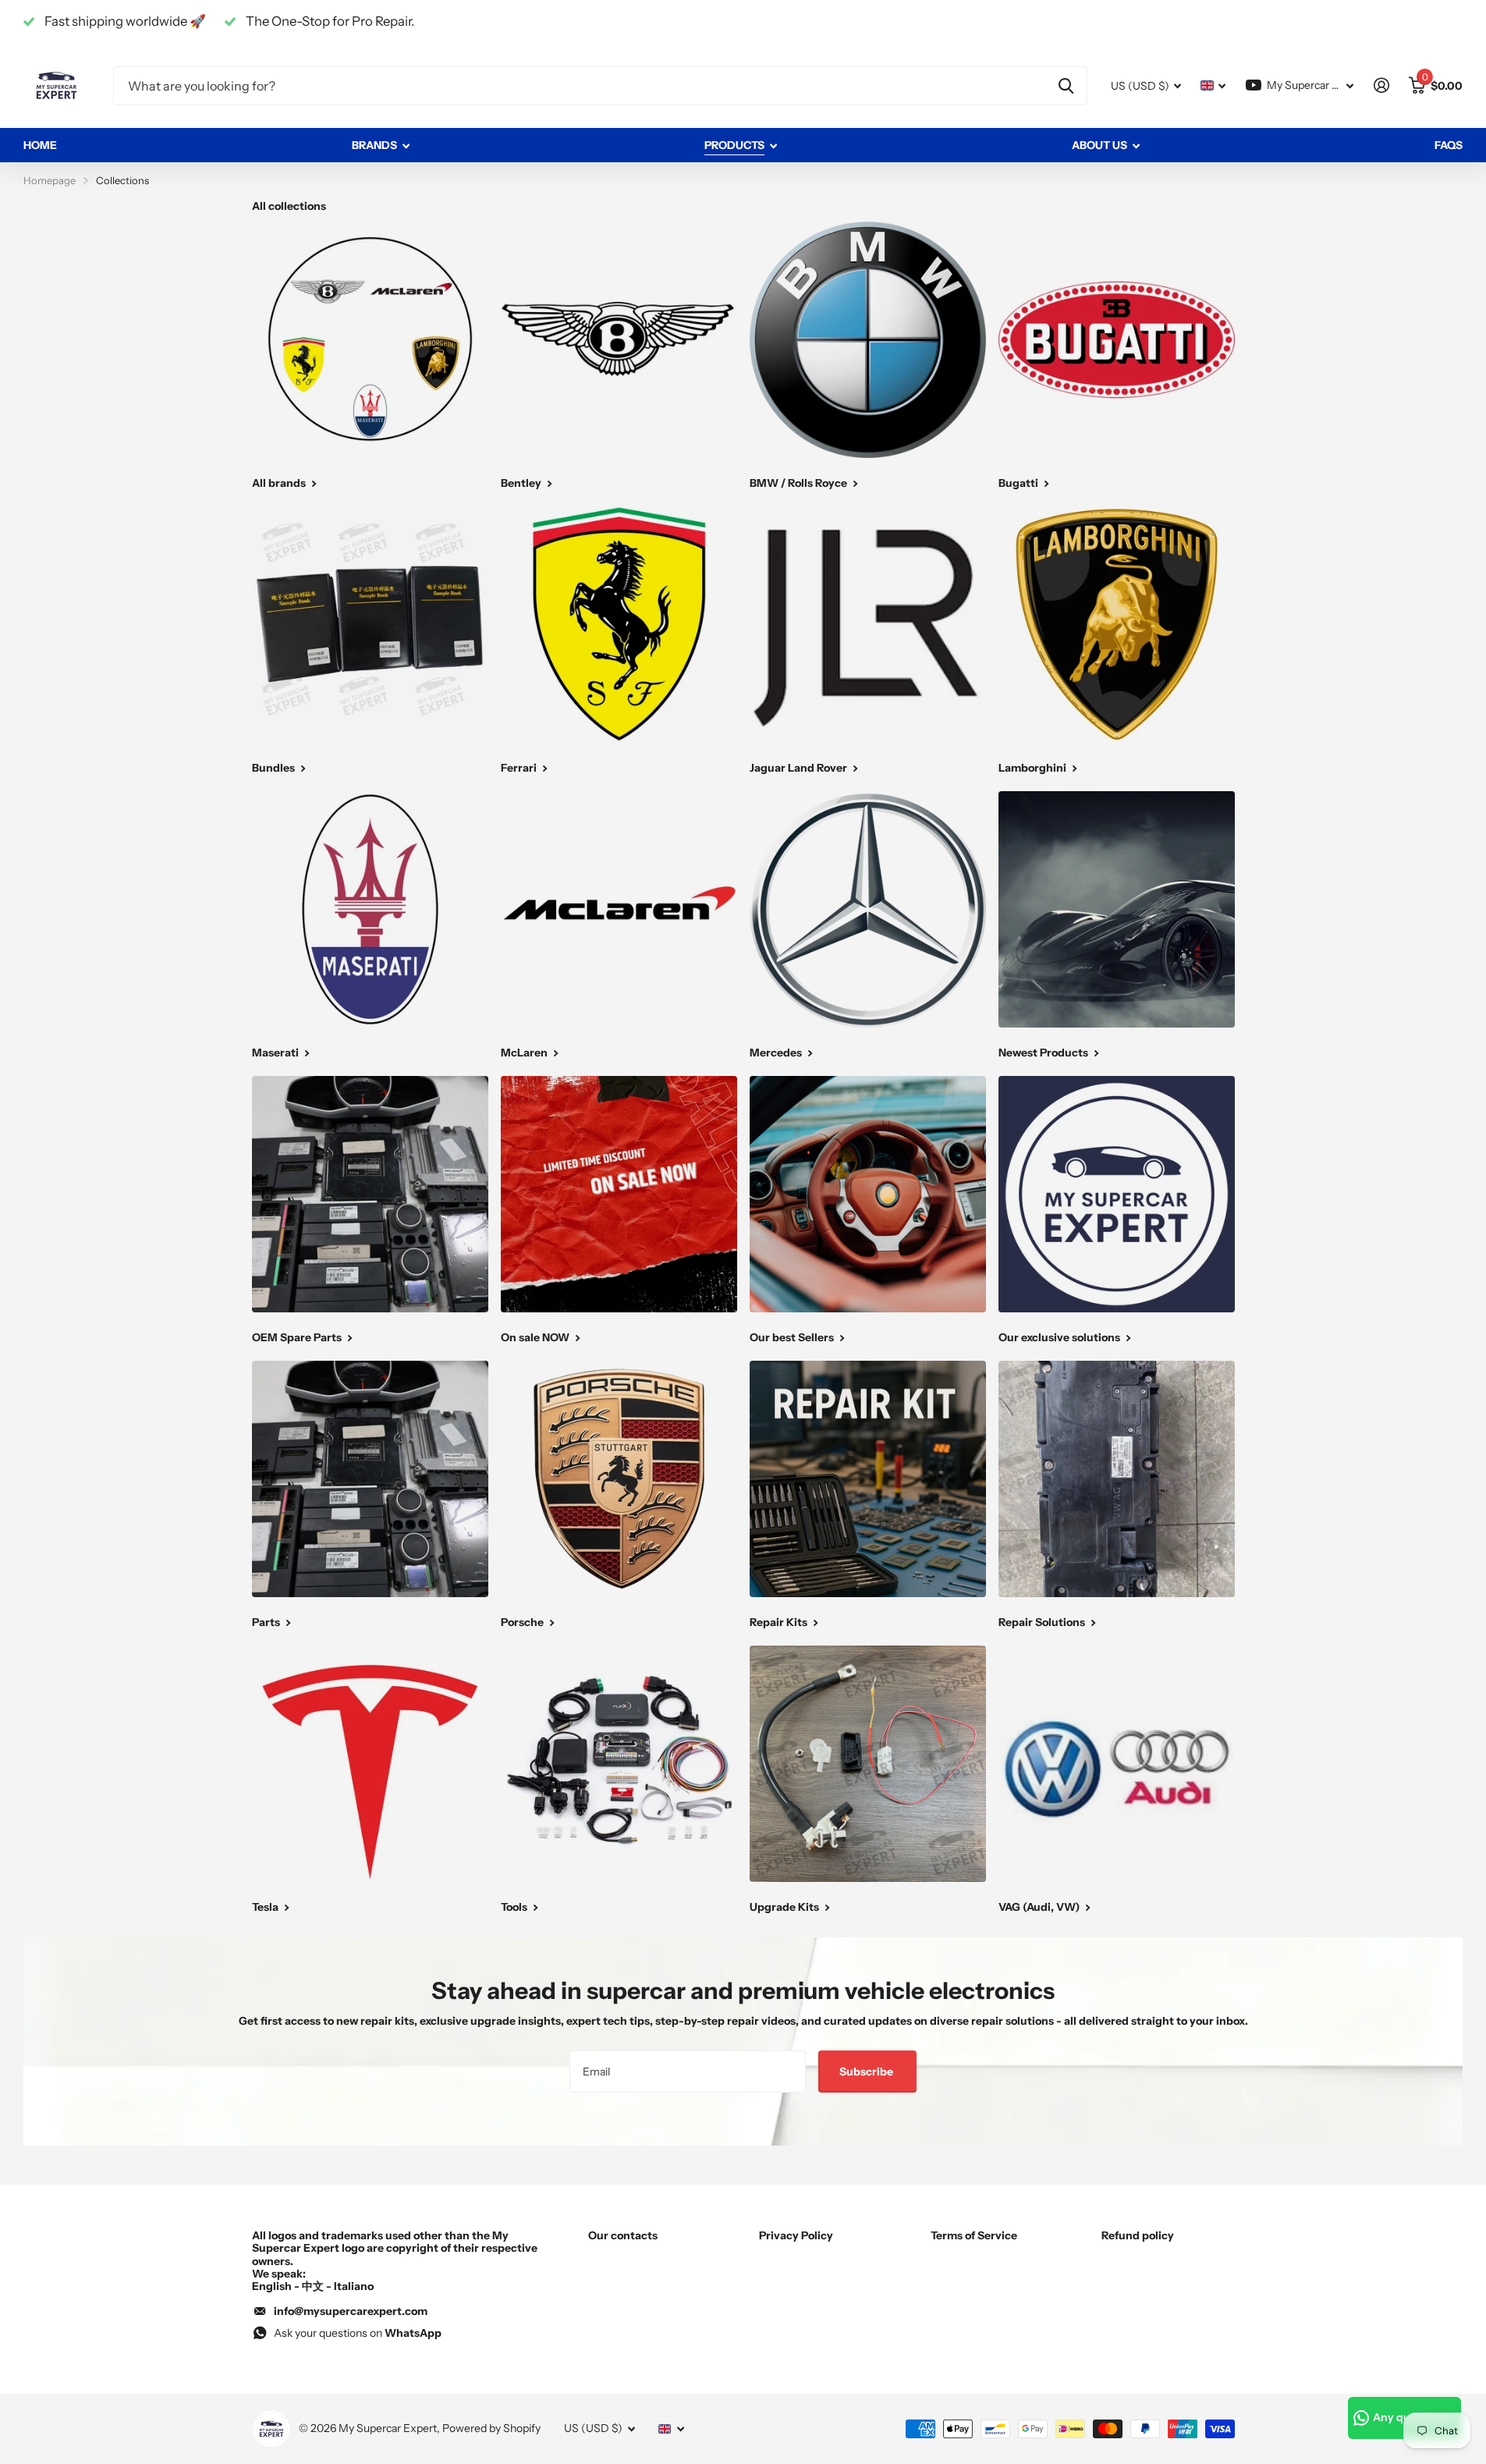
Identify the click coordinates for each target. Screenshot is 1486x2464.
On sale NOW (536, 1337)
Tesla (266, 1907)
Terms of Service (974, 2235)
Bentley (522, 483)
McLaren (525, 1053)
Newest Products (1044, 1053)
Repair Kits (780, 1622)
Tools (515, 1907)
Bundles (275, 768)
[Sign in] (1381, 85)
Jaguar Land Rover (800, 768)
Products (734, 145)
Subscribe (867, 2072)
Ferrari (520, 768)
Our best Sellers (793, 1337)
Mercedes (777, 1053)
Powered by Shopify (491, 2428)
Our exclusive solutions (1060, 1337)
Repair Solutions (1043, 1622)
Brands (374, 145)
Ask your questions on (358, 2333)
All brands (280, 483)
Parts (267, 1622)
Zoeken (1066, 86)
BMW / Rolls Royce (800, 483)
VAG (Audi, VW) (1040, 1907)
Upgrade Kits (786, 1907)
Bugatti (1020, 483)
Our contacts (623, 2235)
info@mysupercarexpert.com (351, 2311)
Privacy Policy (796, 2235)
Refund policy (1138, 2235)
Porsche (523, 1622)
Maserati (277, 1053)
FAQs (1449, 145)
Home (40, 145)
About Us (1099, 145)
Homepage (50, 180)
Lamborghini (1034, 768)
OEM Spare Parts (298, 1337)
